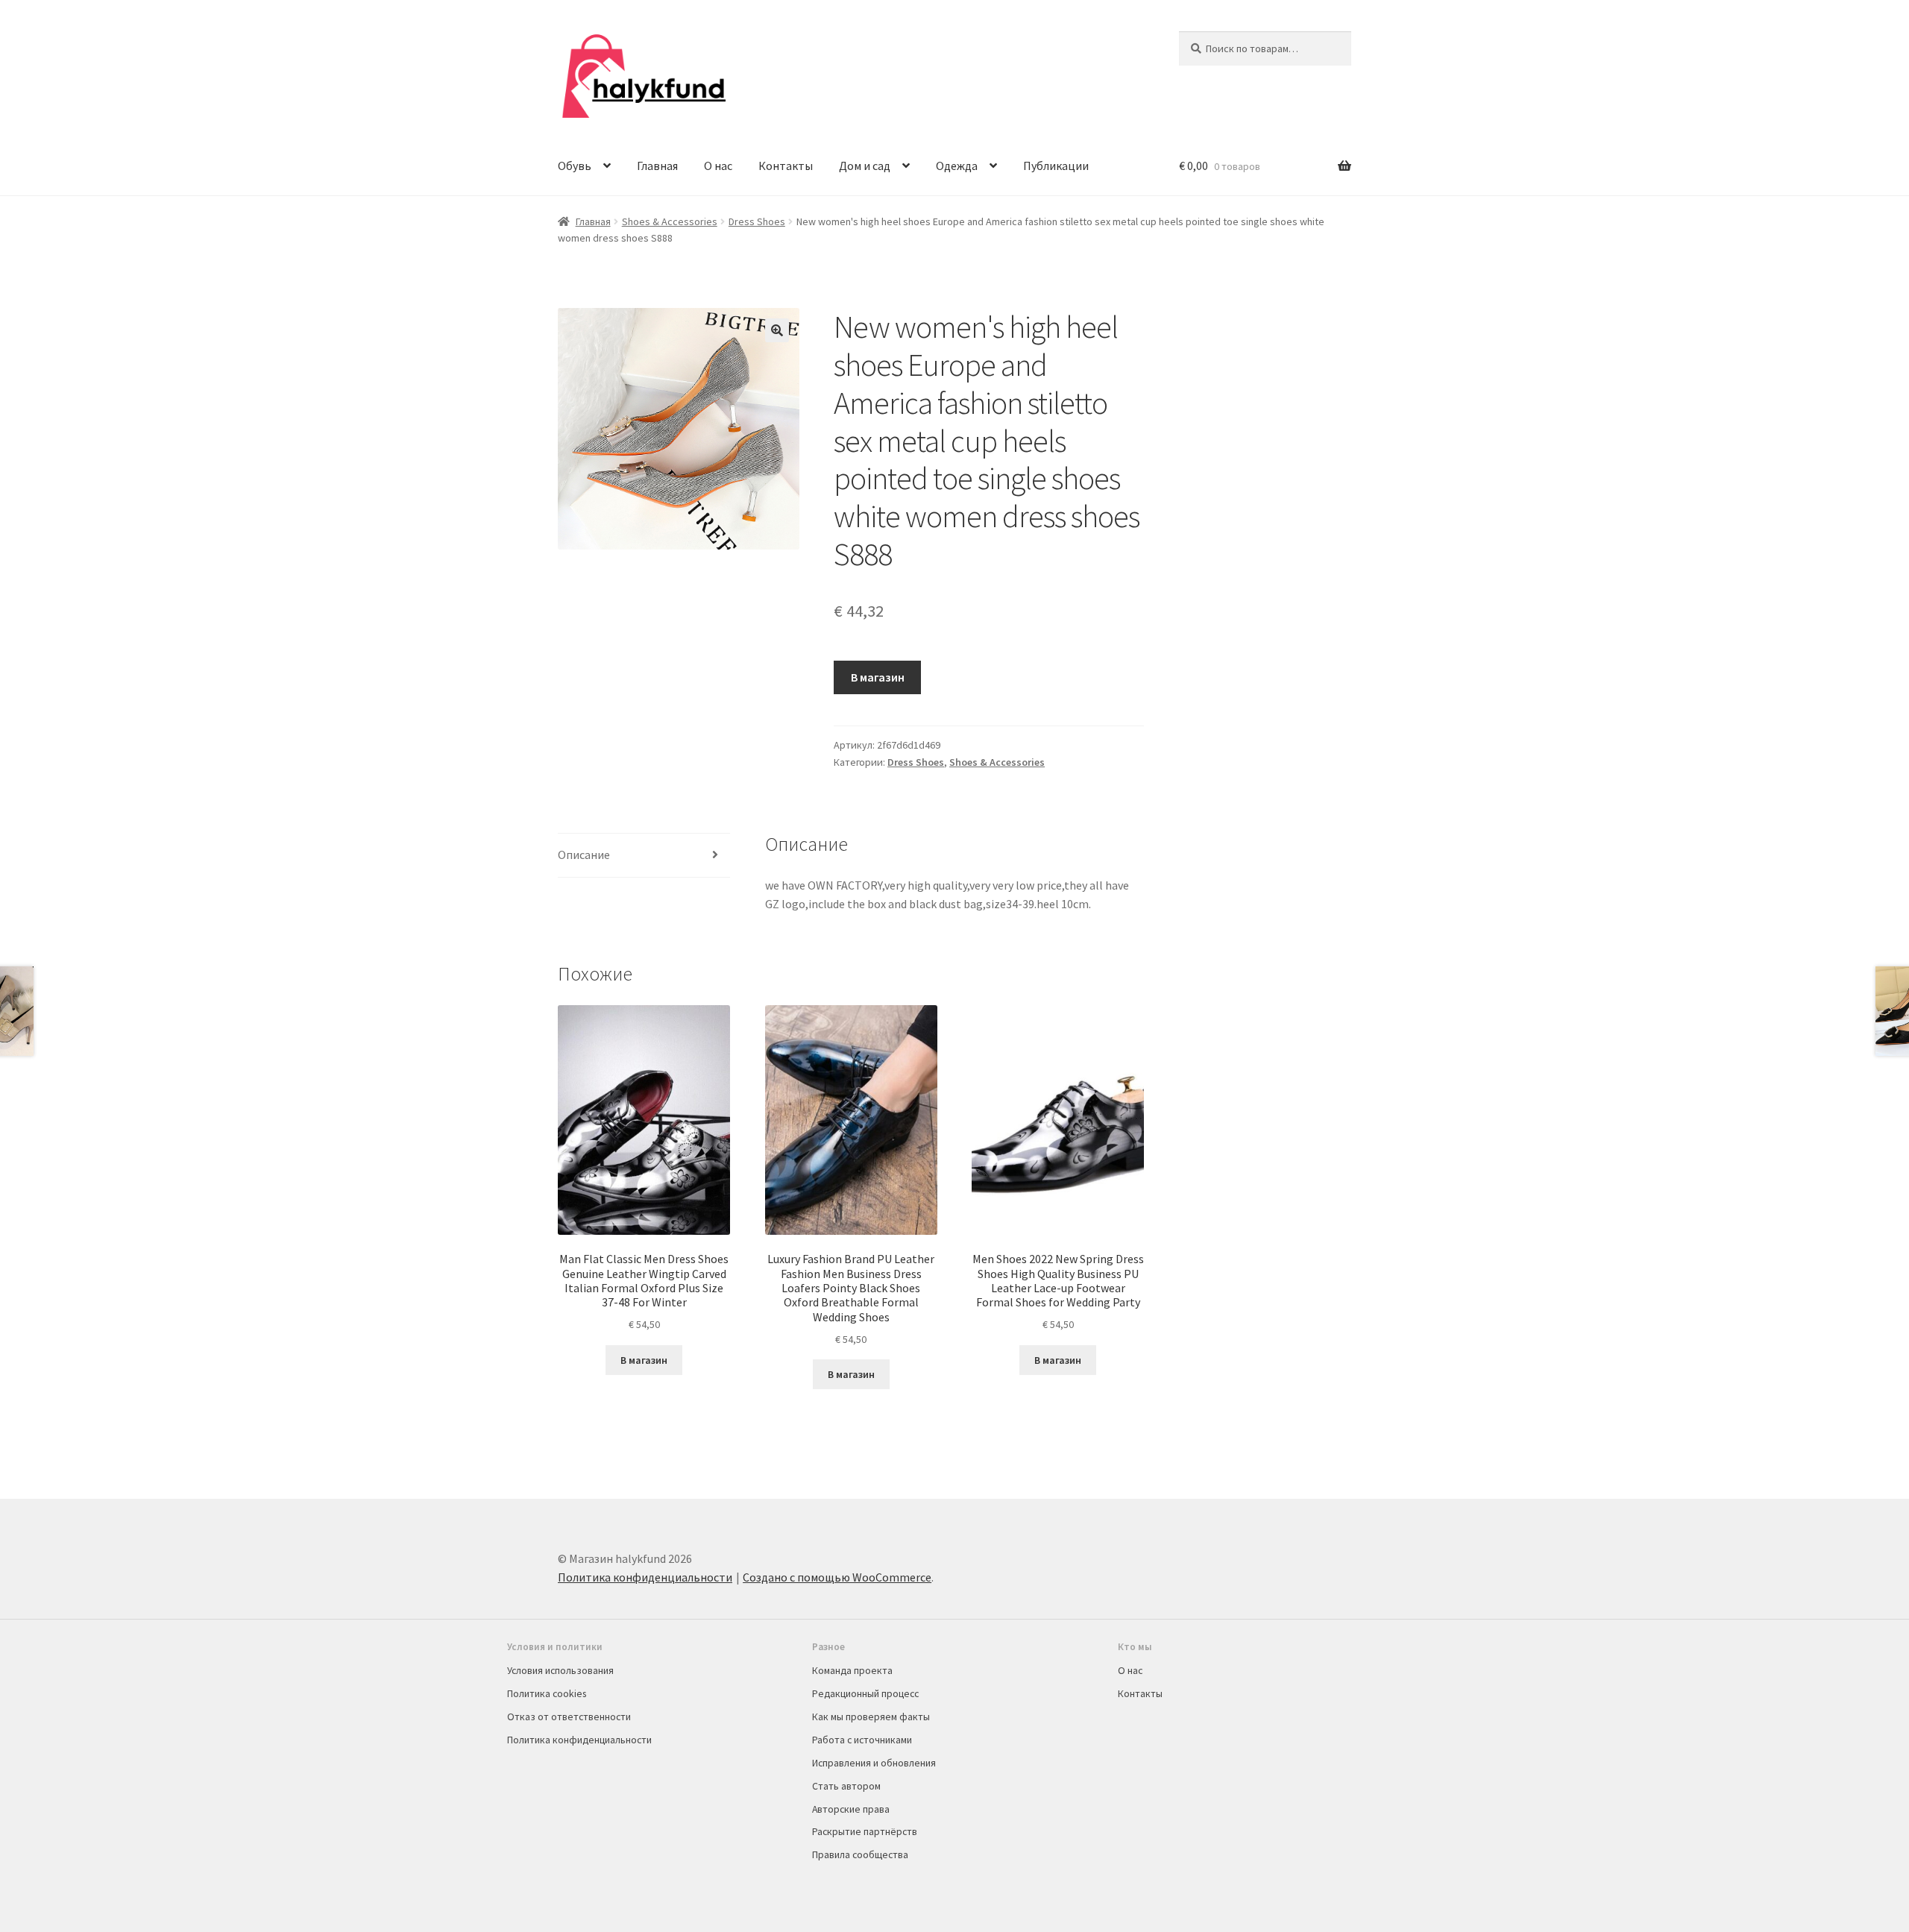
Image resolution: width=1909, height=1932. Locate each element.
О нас (718, 166)
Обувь (575, 166)
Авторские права (851, 1809)
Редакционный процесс (865, 1693)
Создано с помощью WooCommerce (837, 1577)
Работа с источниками (862, 1740)
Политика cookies (547, 1693)
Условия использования (560, 1670)
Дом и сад (865, 166)
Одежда (957, 166)
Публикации (1056, 166)
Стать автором (846, 1786)
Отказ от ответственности (569, 1717)
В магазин (878, 677)
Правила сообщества (860, 1854)
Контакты (786, 166)
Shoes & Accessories (670, 221)
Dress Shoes (757, 221)
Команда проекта (852, 1670)
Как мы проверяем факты (871, 1717)
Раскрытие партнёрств (865, 1831)
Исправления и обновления (874, 1763)
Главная (657, 166)
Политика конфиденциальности (645, 1577)
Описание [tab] (584, 855)
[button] (777, 330)
